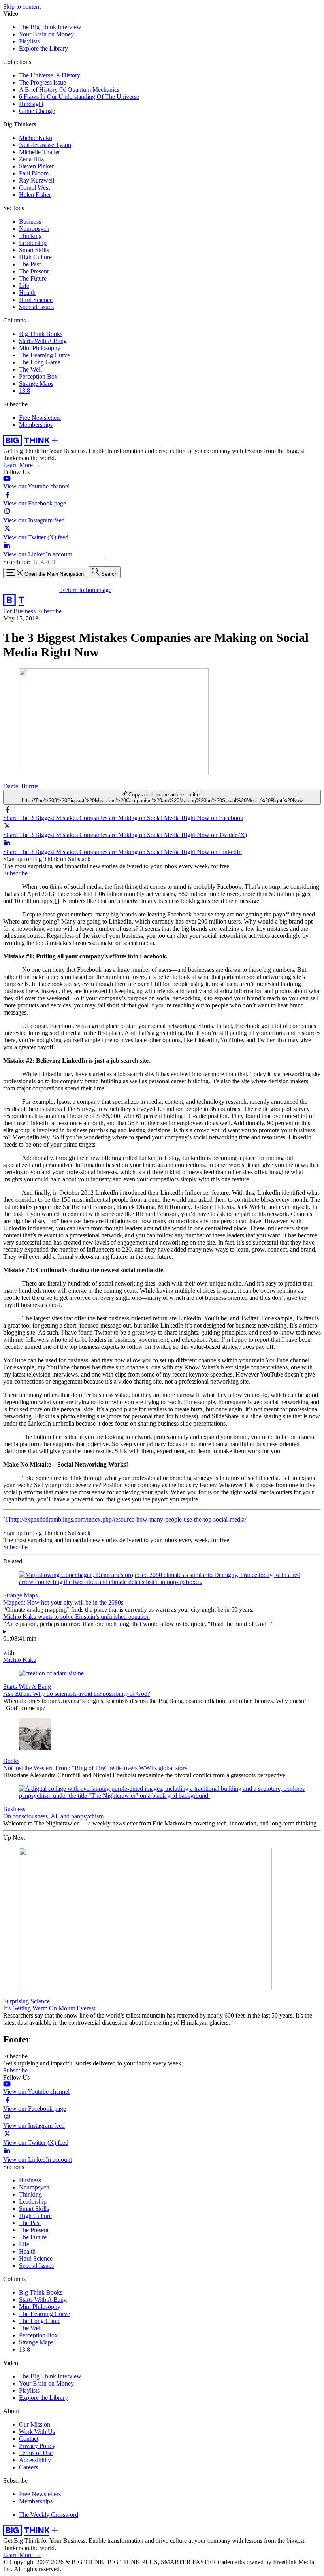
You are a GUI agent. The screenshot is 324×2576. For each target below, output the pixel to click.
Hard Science (36, 300)
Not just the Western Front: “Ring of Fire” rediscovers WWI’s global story (95, 1768)
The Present (34, 271)
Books (11, 1761)
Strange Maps (36, 384)
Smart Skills (34, 250)
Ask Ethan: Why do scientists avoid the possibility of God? (77, 1694)
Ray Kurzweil (37, 180)
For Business (20, 611)
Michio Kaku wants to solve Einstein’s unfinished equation (76, 1617)
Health (27, 293)
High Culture (35, 257)
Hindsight (31, 104)
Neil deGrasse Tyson (45, 145)
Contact (29, 2439)
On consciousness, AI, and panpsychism (53, 1816)
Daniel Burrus (21, 786)
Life (24, 286)
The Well (30, 369)
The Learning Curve (44, 355)
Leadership (33, 243)
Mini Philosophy (40, 348)
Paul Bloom (34, 173)
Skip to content (22, 7)
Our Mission (35, 2424)
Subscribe (49, 611)
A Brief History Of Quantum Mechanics (69, 90)
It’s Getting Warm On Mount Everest (49, 2008)
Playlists (29, 41)
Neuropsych (34, 229)
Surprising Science (26, 2001)
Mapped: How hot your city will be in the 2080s (63, 1602)
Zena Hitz (31, 159)
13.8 (24, 391)
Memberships (36, 425)
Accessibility (35, 2460)
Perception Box (38, 376)
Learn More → (22, 465)
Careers (28, 2467)
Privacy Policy (37, 2446)
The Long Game (40, 362)
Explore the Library (43, 48)
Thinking (30, 236)
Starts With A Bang (43, 341)
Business (30, 222)
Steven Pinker (36, 166)
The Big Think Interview (50, 27)
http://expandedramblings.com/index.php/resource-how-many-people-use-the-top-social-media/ (128, 1519)
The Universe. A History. (50, 75)
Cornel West (34, 188)
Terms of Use (36, 2453)
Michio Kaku (36, 138)
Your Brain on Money (46, 34)
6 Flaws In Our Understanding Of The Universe (79, 97)
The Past (30, 264)
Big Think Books (41, 334)
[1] (56, 901)
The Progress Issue (42, 82)
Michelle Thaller (40, 152)
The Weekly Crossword (49, 2515)
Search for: (17, 562)
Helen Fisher (35, 195)
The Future (33, 278)
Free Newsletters (40, 418)
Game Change (37, 111)
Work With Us (37, 2432)
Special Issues (36, 307)
